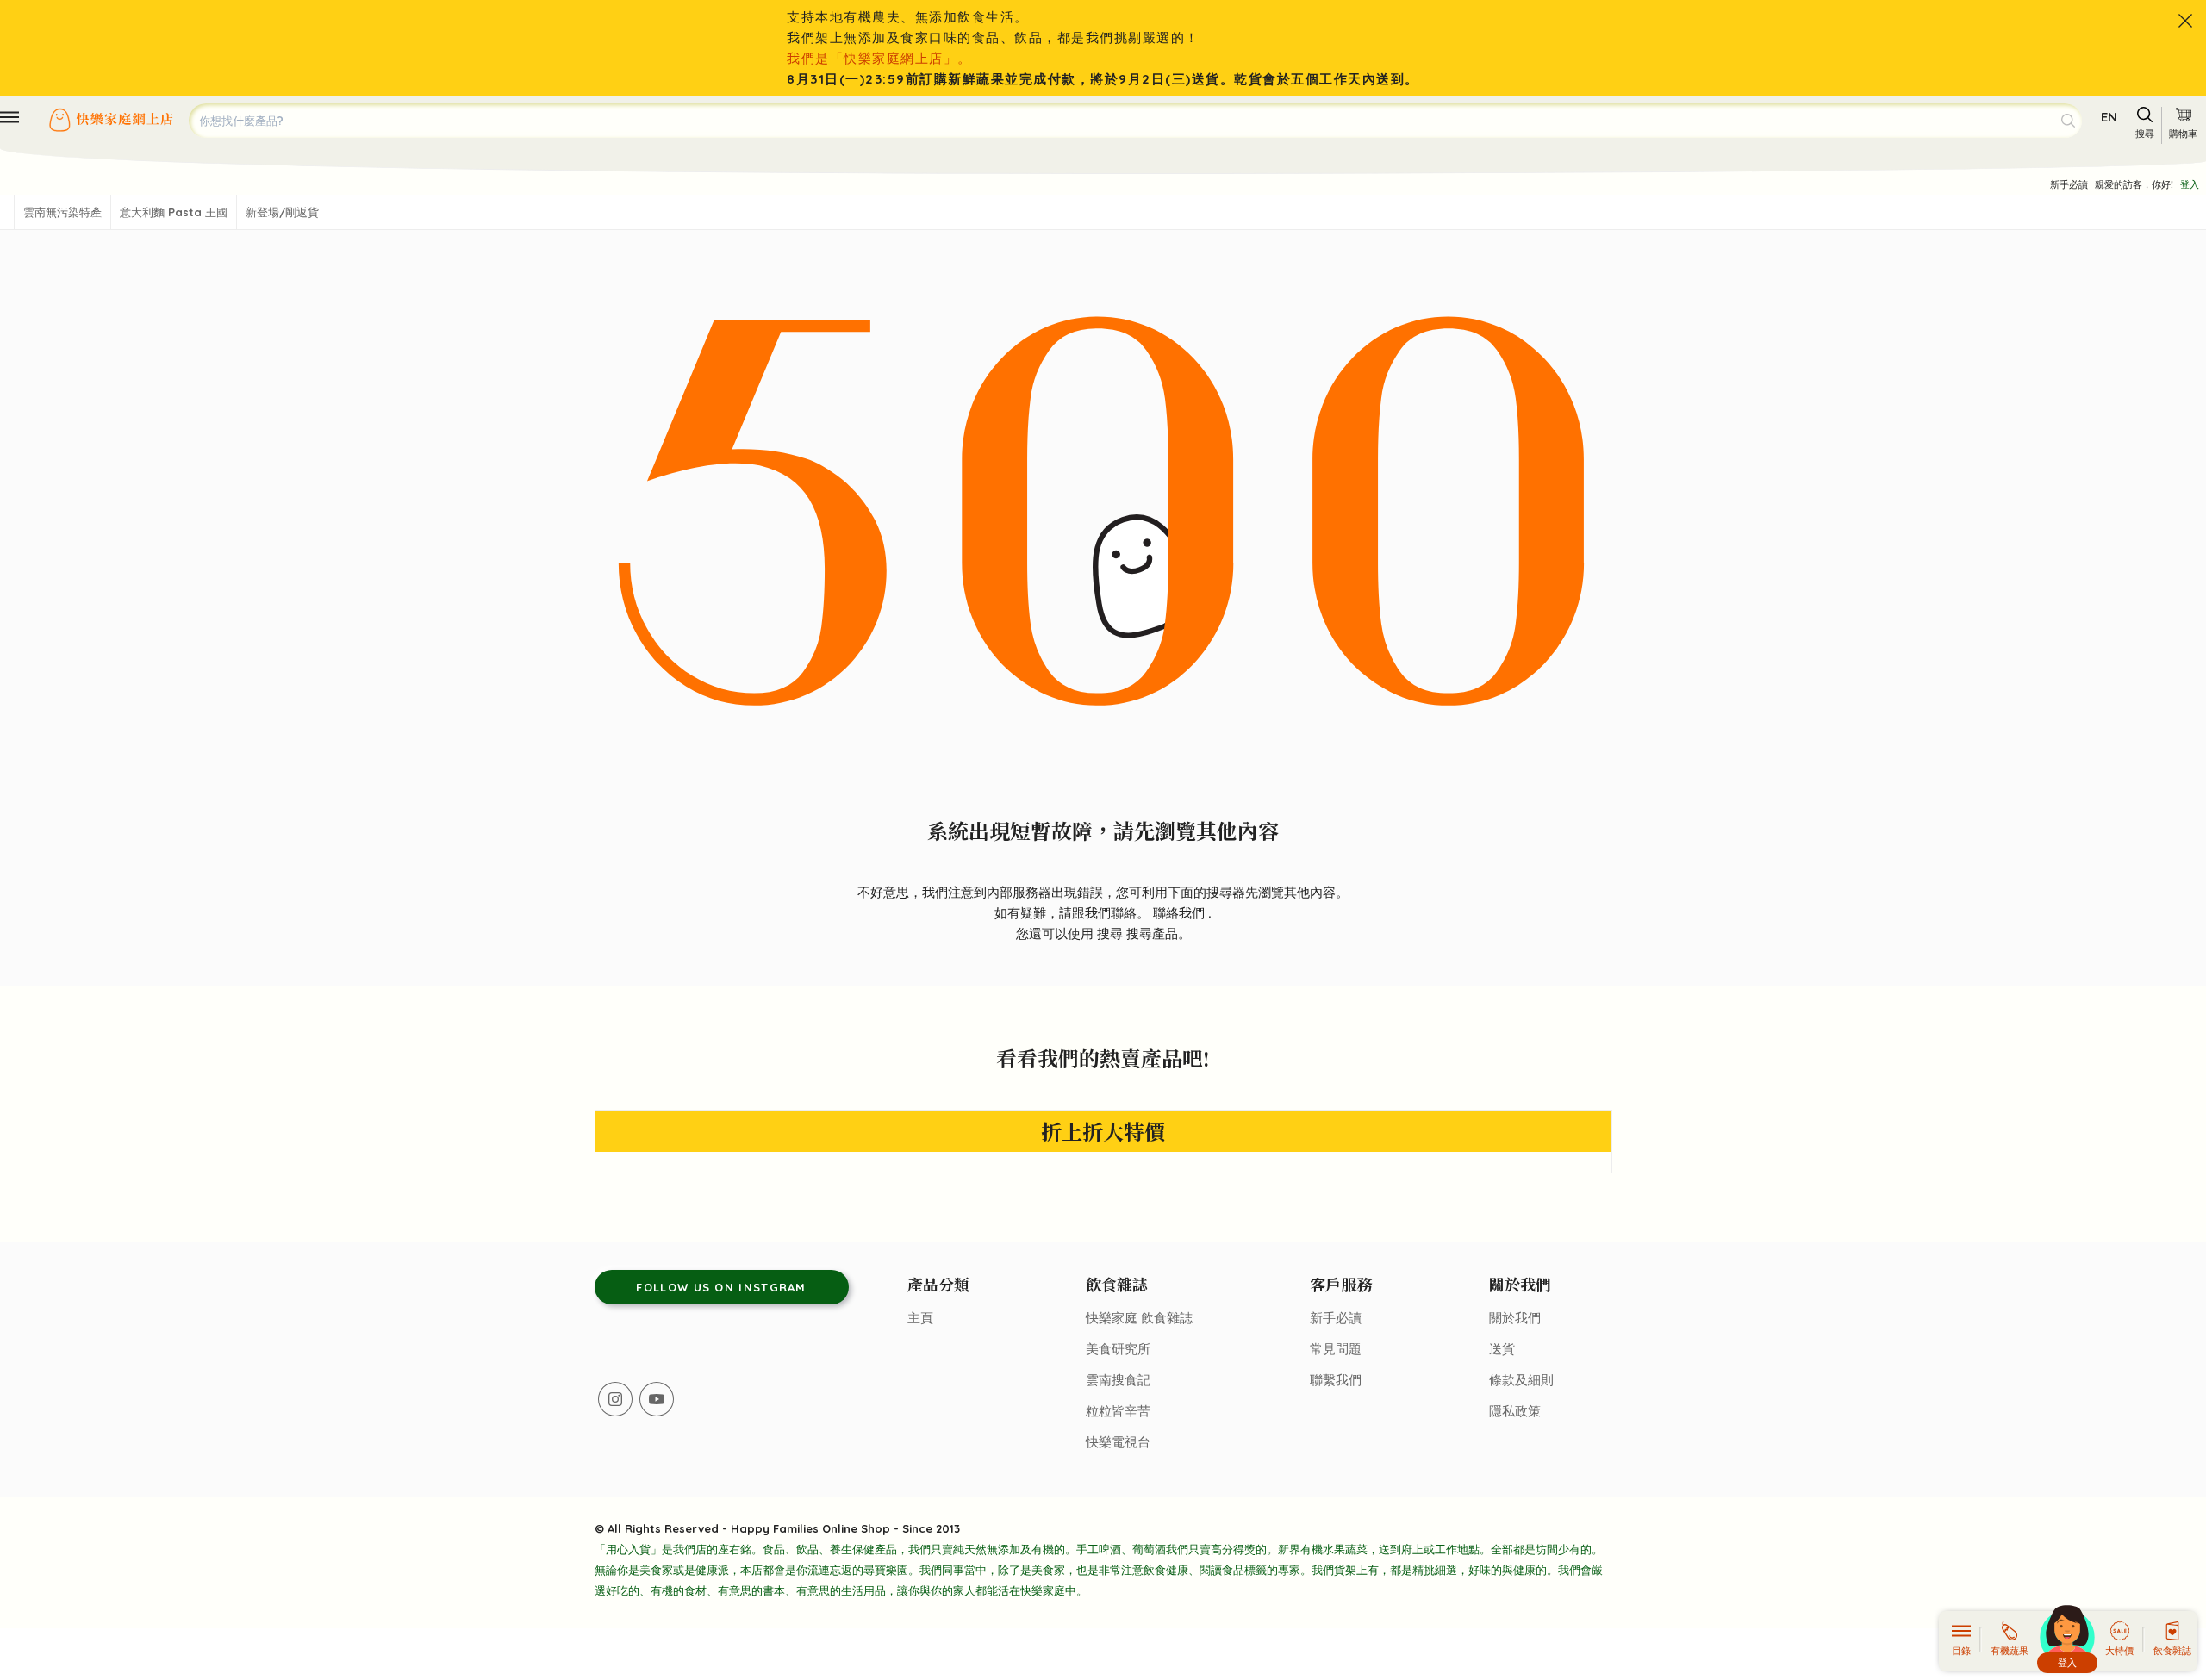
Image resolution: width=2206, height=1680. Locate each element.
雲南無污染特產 (62, 212)
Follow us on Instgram (721, 1287)
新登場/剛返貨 (282, 212)
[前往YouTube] (657, 1399)
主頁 (920, 1318)
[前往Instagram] (615, 1399)
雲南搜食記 (1118, 1380)
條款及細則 (1521, 1380)
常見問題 (1336, 1349)
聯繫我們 (1336, 1380)
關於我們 (1515, 1318)
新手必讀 (2069, 184)
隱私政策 (1515, 1411)
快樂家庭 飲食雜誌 (1139, 1318)
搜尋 (1112, 933)
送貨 (1502, 1349)
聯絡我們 (1181, 913)
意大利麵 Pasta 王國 (174, 212)
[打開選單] (9, 117)
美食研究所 (1118, 1349)
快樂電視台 (1118, 1442)
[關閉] (2185, 21)
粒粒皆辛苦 (1118, 1411)
